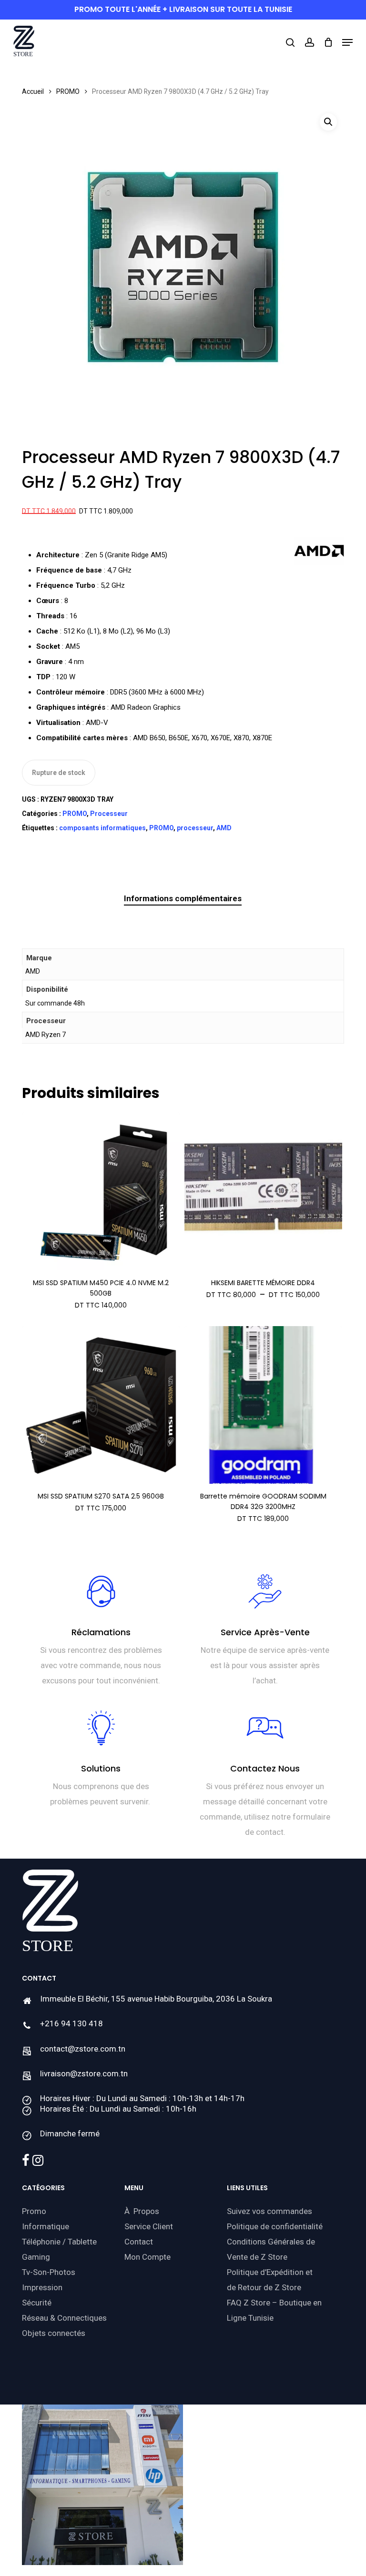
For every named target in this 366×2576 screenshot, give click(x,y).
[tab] (183, 899)
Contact (139, 2242)
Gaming (36, 2257)
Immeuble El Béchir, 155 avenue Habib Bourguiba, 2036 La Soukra (156, 1999)
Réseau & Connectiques (64, 2318)
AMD (224, 828)
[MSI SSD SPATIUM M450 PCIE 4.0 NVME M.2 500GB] (101, 1191)
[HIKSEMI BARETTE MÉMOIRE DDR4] (264, 1191)
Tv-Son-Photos (49, 2272)
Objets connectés (54, 2333)
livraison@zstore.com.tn (84, 2073)
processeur (195, 828)
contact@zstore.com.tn (83, 2049)
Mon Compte (147, 2257)
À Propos (142, 2211)
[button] (347, 42)
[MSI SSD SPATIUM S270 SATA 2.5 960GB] (101, 1405)
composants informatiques (102, 828)
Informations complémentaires (183, 898)
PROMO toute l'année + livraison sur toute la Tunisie (183, 9)
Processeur (109, 814)
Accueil (33, 91)
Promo (34, 2211)
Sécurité (37, 2303)
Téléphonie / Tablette (59, 2242)
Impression (42, 2287)
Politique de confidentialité (275, 2226)
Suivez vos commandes (269, 2211)
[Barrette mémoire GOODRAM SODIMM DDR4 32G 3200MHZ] (264, 1405)
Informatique (46, 2226)
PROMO (68, 91)
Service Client (149, 2226)
